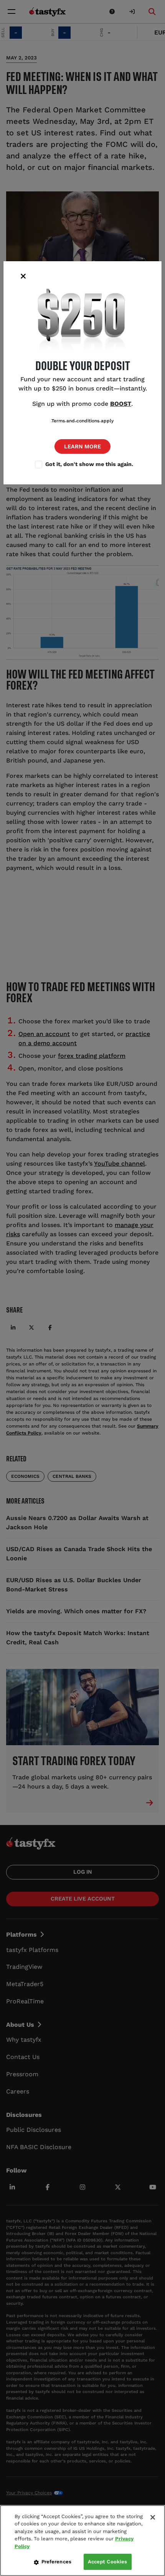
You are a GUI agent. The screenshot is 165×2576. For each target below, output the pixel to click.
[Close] (153, 2517)
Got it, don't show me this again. (89, 464)
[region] (82, 2541)
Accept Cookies (108, 2562)
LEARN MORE (82, 446)
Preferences (56, 2562)
